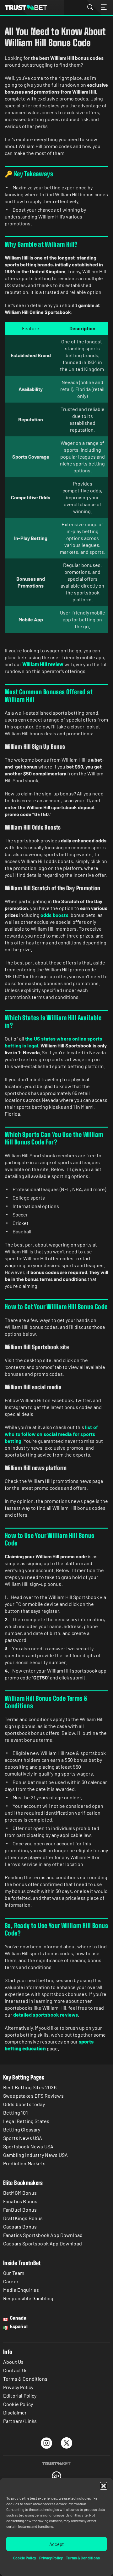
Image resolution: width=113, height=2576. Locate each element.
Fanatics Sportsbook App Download (43, 2235)
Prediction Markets (24, 2163)
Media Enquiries (21, 2290)
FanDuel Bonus (20, 2210)
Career (11, 2281)
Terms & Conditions (83, 2558)
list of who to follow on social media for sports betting (51, 1434)
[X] (67, 2443)
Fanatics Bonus (20, 2201)
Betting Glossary (22, 2129)
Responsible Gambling (28, 2298)
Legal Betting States (26, 2121)
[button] (104, 2486)
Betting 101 (16, 2113)
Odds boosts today (24, 2104)
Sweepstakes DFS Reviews (33, 2096)
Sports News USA (23, 2138)
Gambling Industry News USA (35, 2155)
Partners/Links (20, 2421)
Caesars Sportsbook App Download (43, 2243)
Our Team (14, 2273)
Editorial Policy (20, 2396)
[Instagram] (47, 2443)
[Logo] (56, 2464)
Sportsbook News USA (28, 2146)
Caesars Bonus (20, 2226)
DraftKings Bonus (23, 2218)
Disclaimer (15, 2412)
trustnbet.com (26, 8)
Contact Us (16, 2370)
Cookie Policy (25, 2558)
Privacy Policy (51, 2558)
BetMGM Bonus (20, 2193)
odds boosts (54, 915)
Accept (56, 2544)
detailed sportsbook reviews (46, 2015)
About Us (13, 2362)
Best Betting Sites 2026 (30, 2087)
